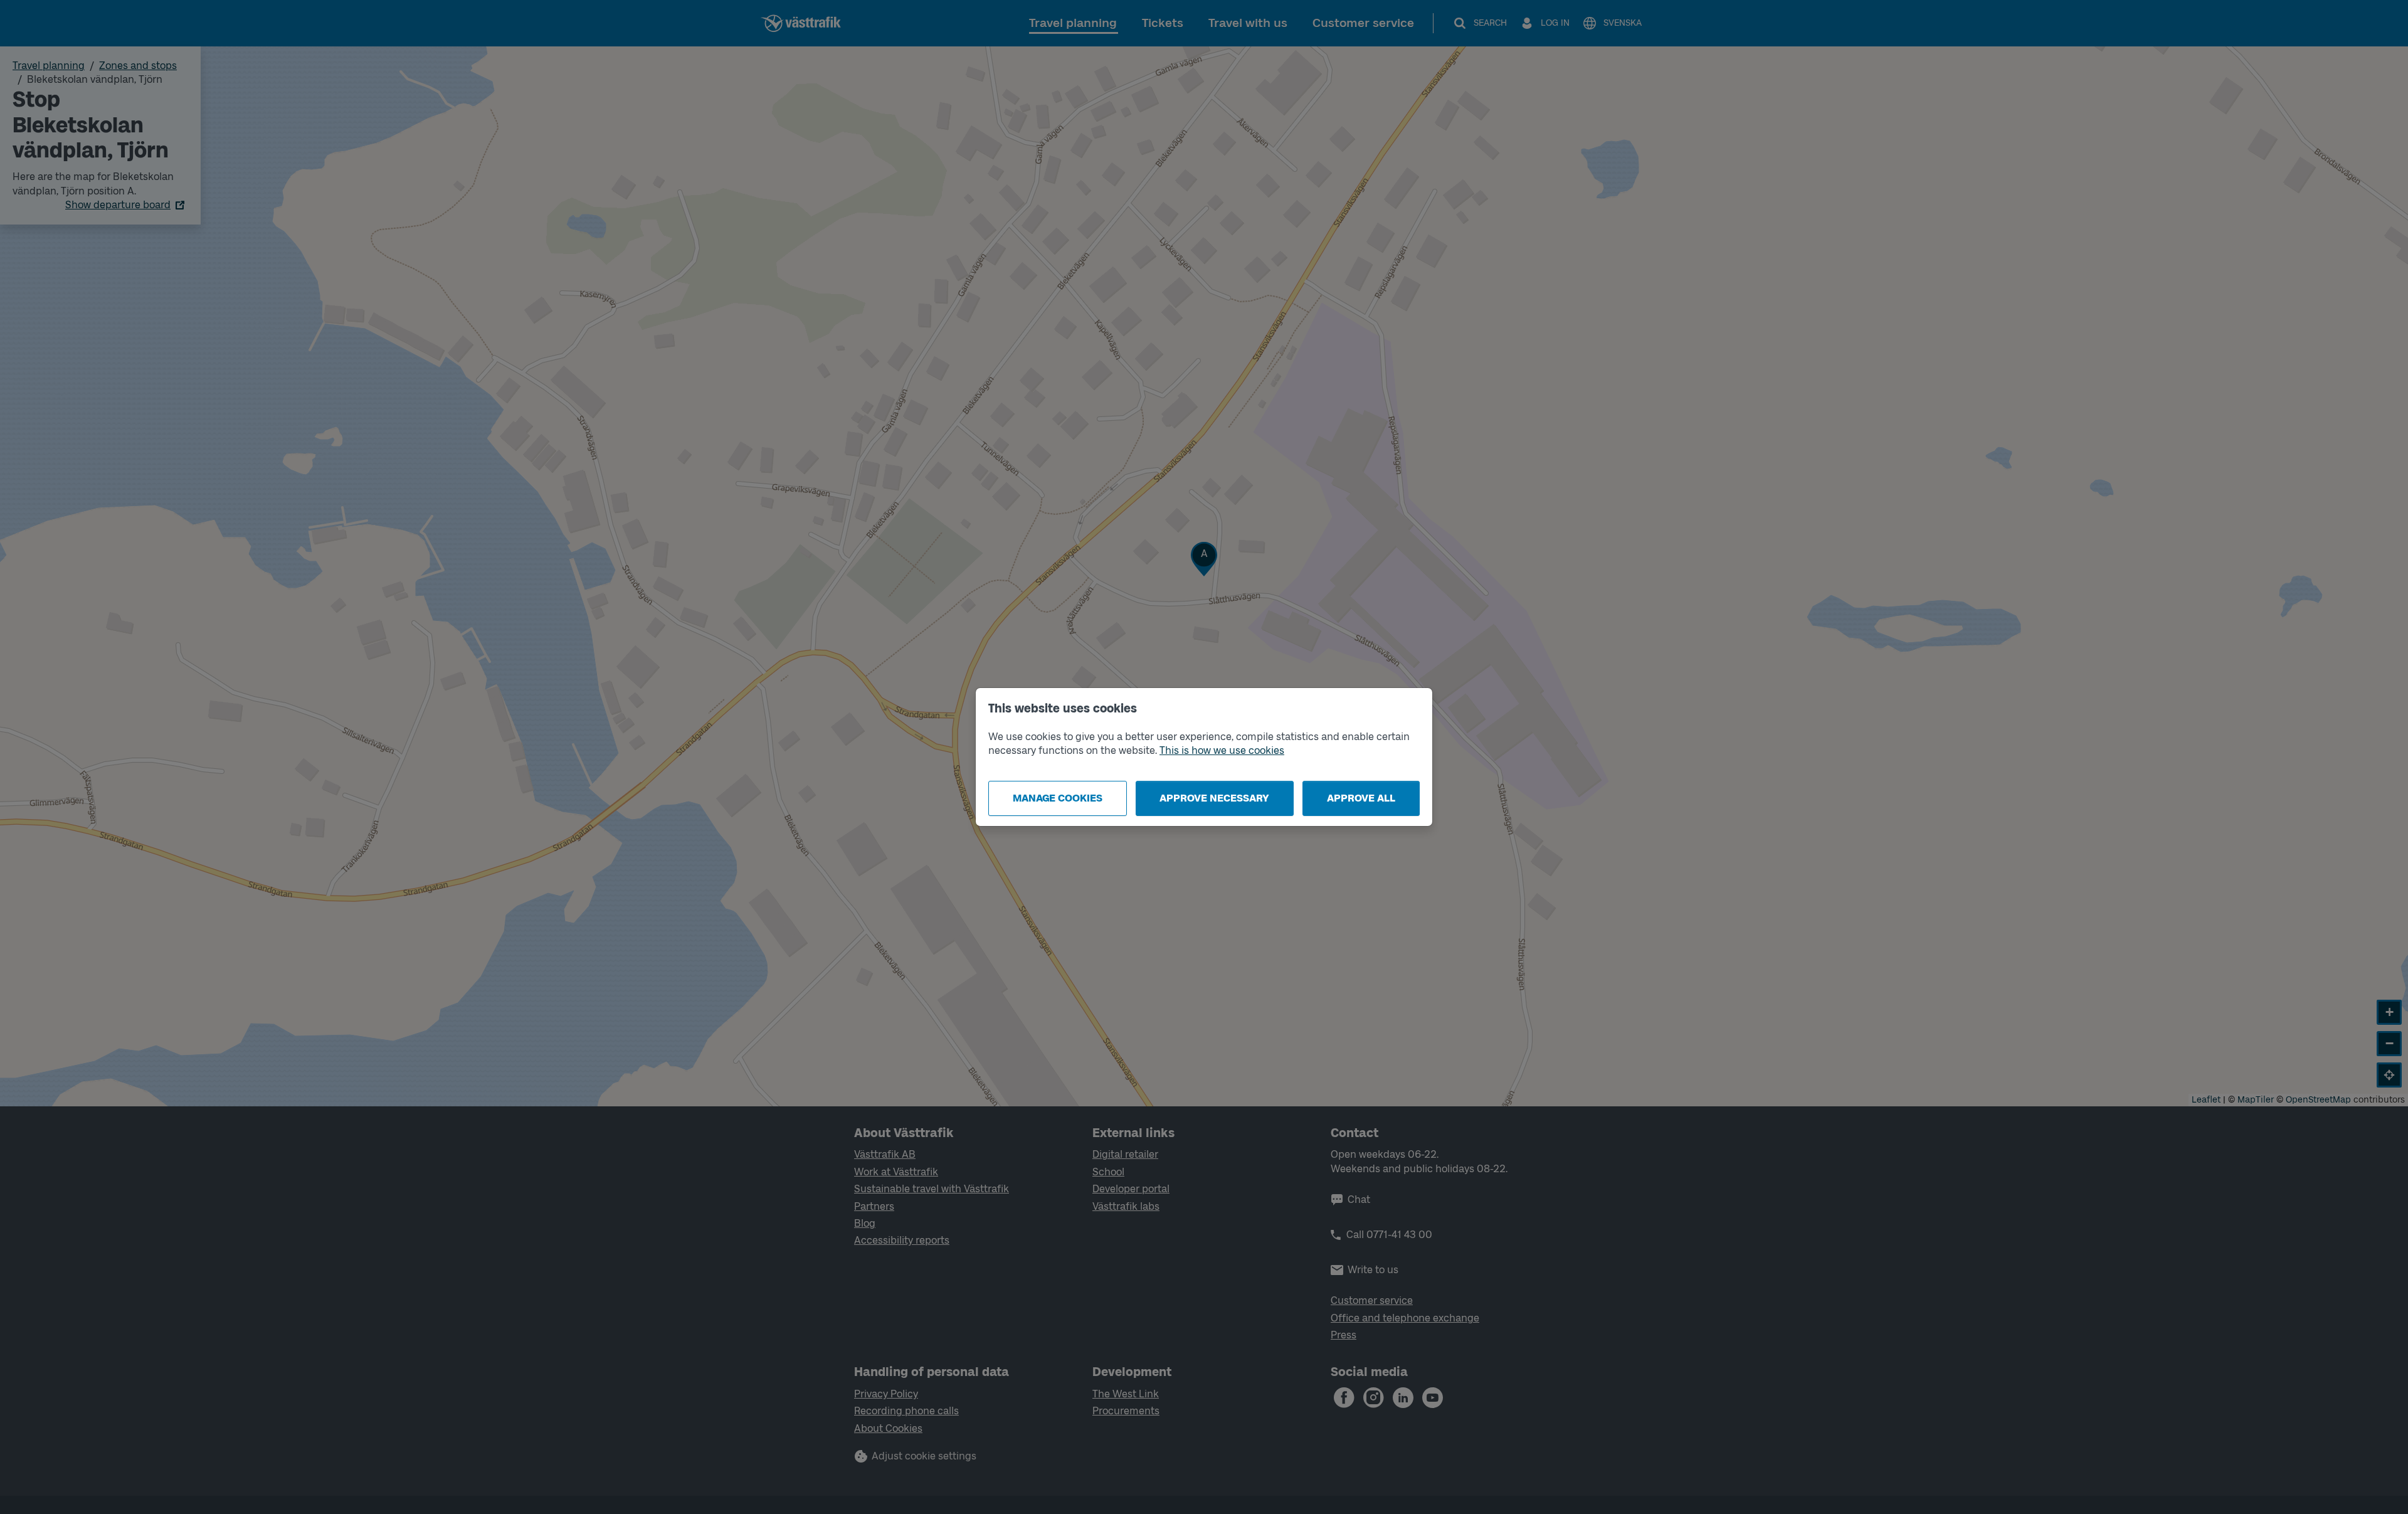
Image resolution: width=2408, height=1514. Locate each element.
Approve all (1361, 798)
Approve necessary (1214, 798)
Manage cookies (1058, 798)
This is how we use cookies (1222, 750)
